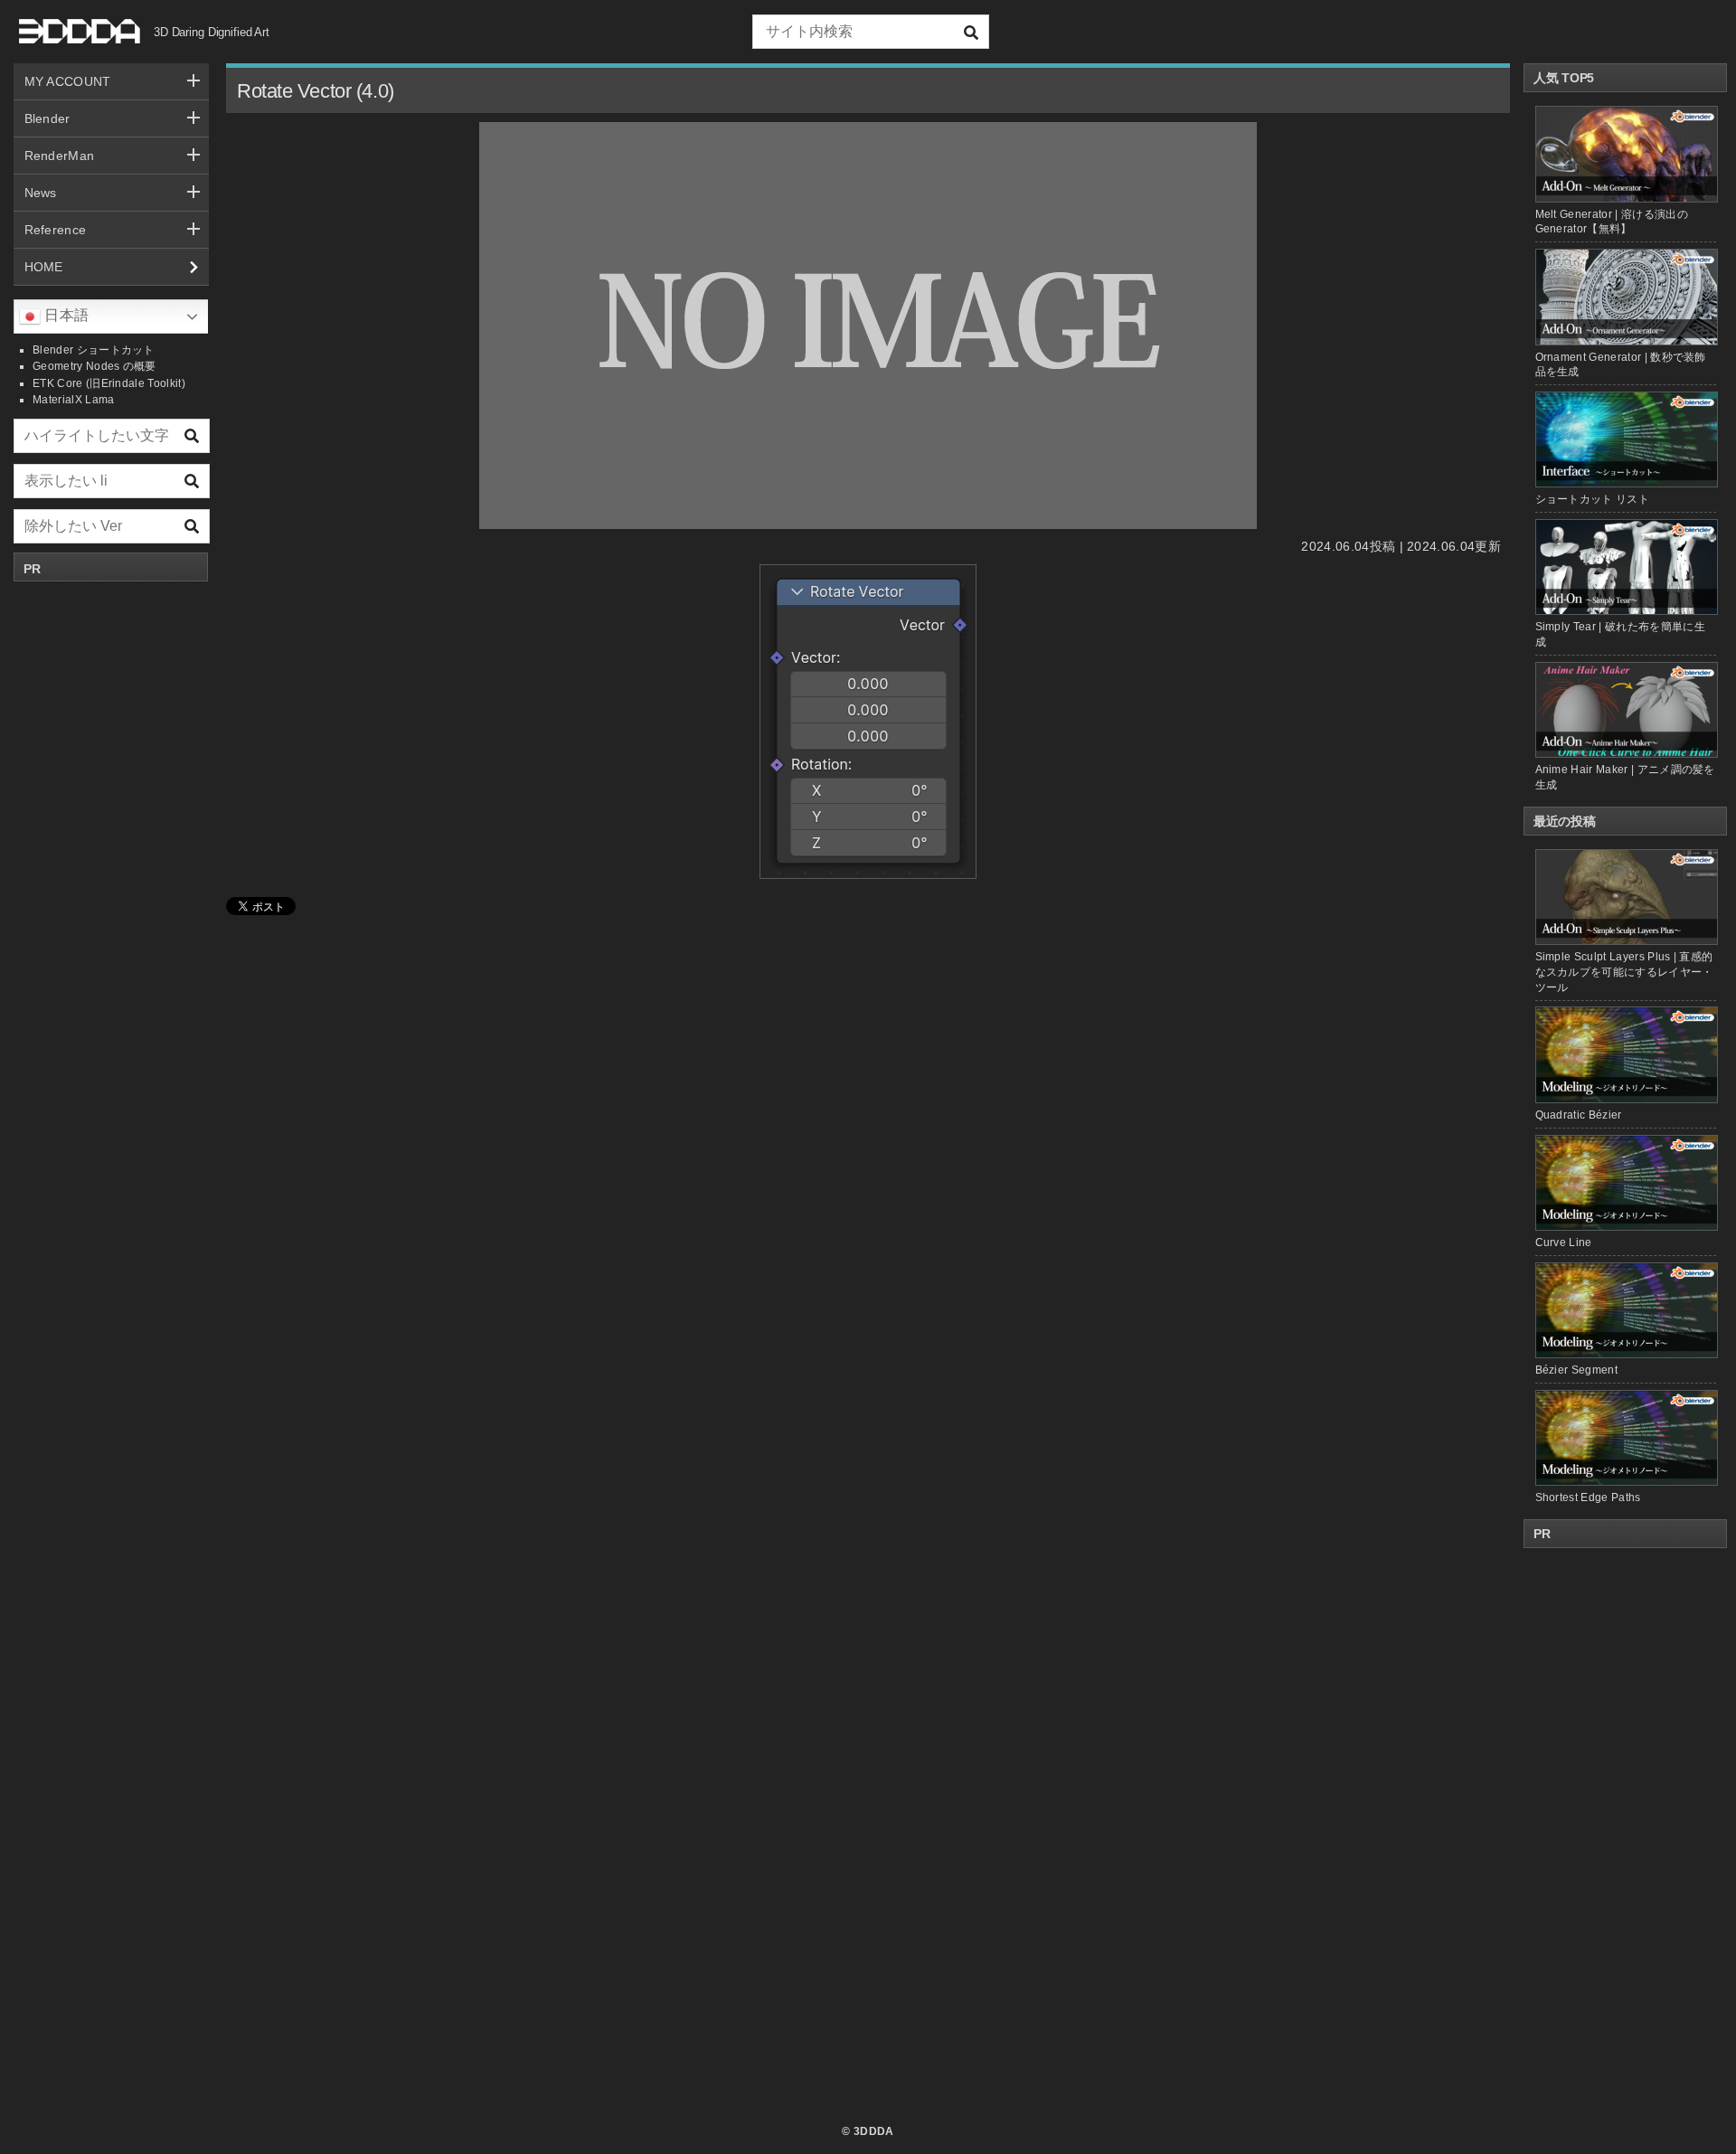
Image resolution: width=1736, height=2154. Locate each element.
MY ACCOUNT (68, 81)
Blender (47, 118)
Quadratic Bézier (1579, 1115)
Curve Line (1564, 1242)
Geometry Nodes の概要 (94, 366)
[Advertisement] (111, 862)
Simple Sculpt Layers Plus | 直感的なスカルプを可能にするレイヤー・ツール (1624, 972)
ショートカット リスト (1593, 499)
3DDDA (874, 2131)
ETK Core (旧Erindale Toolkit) (109, 383)
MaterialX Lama (73, 400)
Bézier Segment (1576, 1370)
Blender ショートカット (94, 350)
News (41, 193)
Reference (56, 230)
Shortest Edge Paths (1588, 1497)
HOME (44, 267)
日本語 (65, 315)
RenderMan (60, 156)
